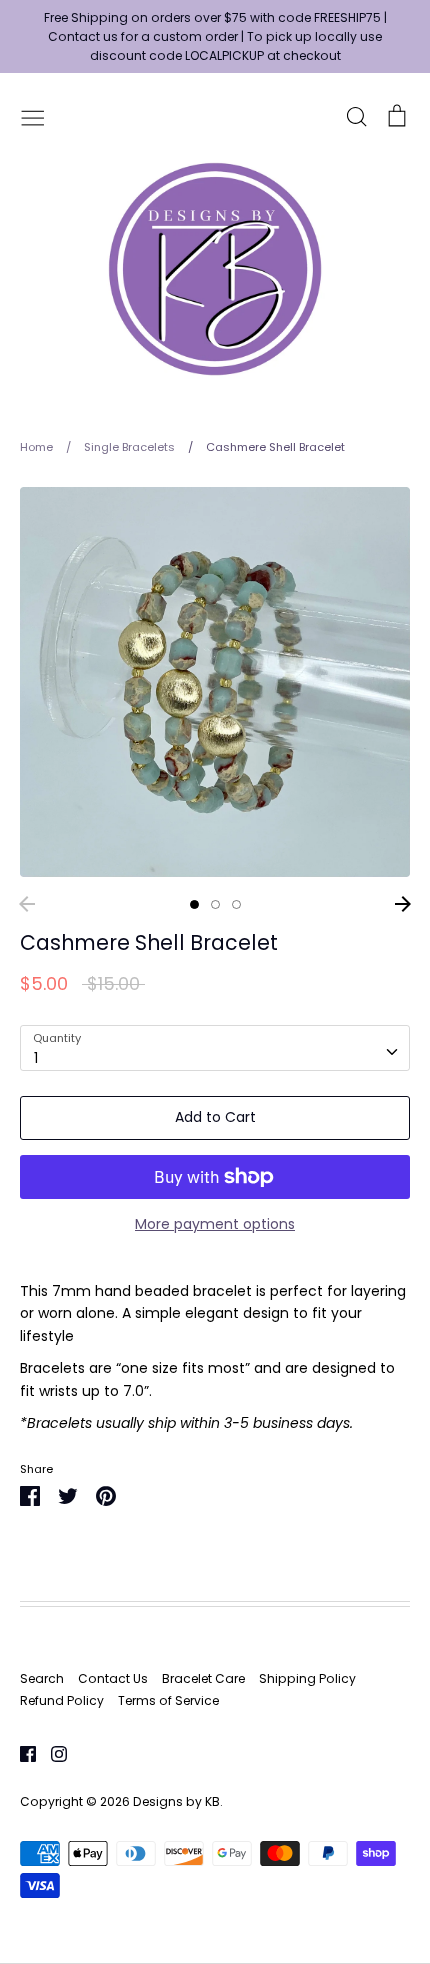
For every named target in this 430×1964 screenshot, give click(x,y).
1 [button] (194, 904)
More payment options (215, 1224)
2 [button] (215, 904)
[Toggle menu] (33, 116)
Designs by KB (176, 1801)
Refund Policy (62, 1700)
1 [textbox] (36, 1058)
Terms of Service (168, 1700)
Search (42, 1678)
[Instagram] (51, 1753)
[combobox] (215, 1048)
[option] (215, 682)
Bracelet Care (203, 1678)
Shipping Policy (307, 1678)
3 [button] (236, 904)
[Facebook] (20, 1753)
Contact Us (113, 1678)
